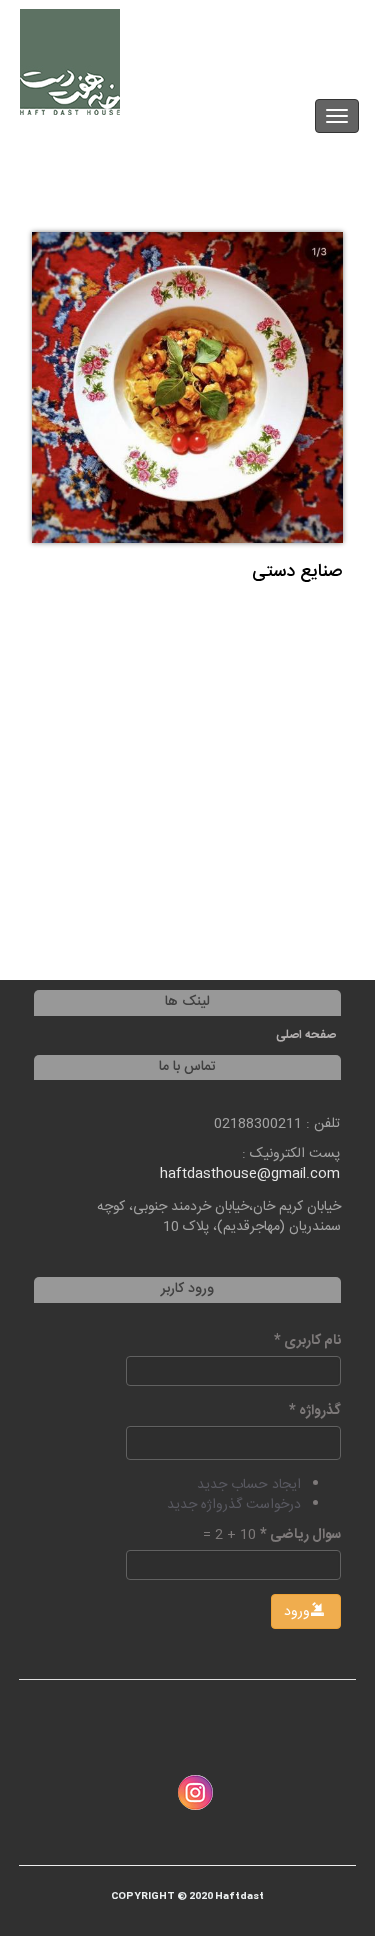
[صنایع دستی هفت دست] (187, 387)
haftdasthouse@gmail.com (250, 1174)
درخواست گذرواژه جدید (234, 1505)
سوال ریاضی (300, 1535)
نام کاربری (307, 1341)
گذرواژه (315, 1411)
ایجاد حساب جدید (249, 1485)
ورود (299, 1612)
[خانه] (70, 62)
